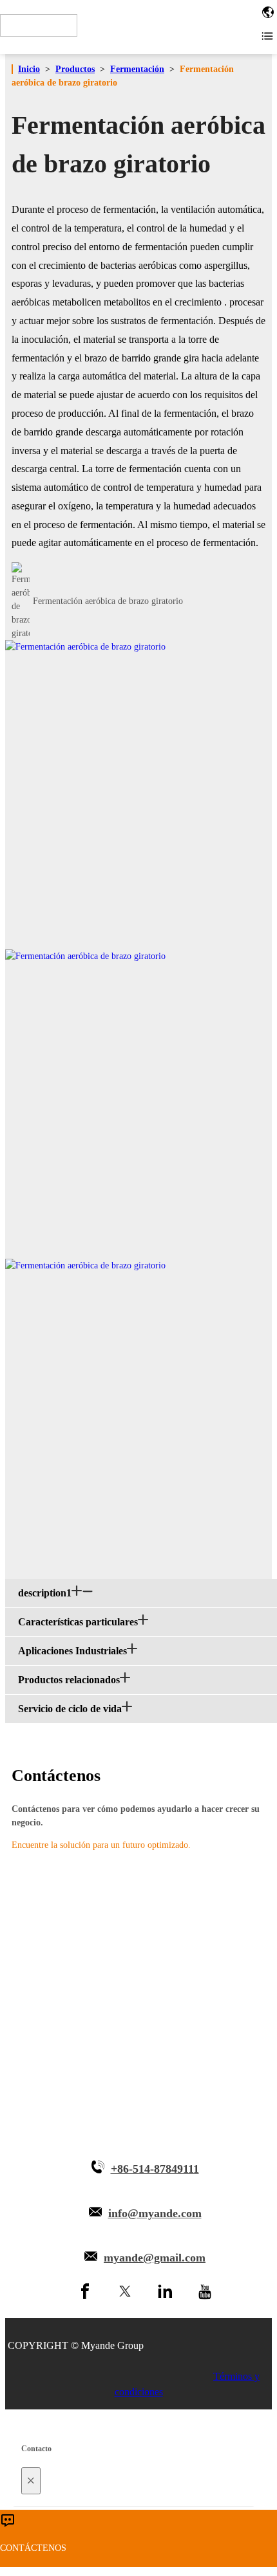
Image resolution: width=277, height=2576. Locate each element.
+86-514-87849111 (155, 2169)
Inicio (29, 69)
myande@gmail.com (155, 2258)
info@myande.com (155, 2213)
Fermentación (137, 69)
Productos (75, 69)
